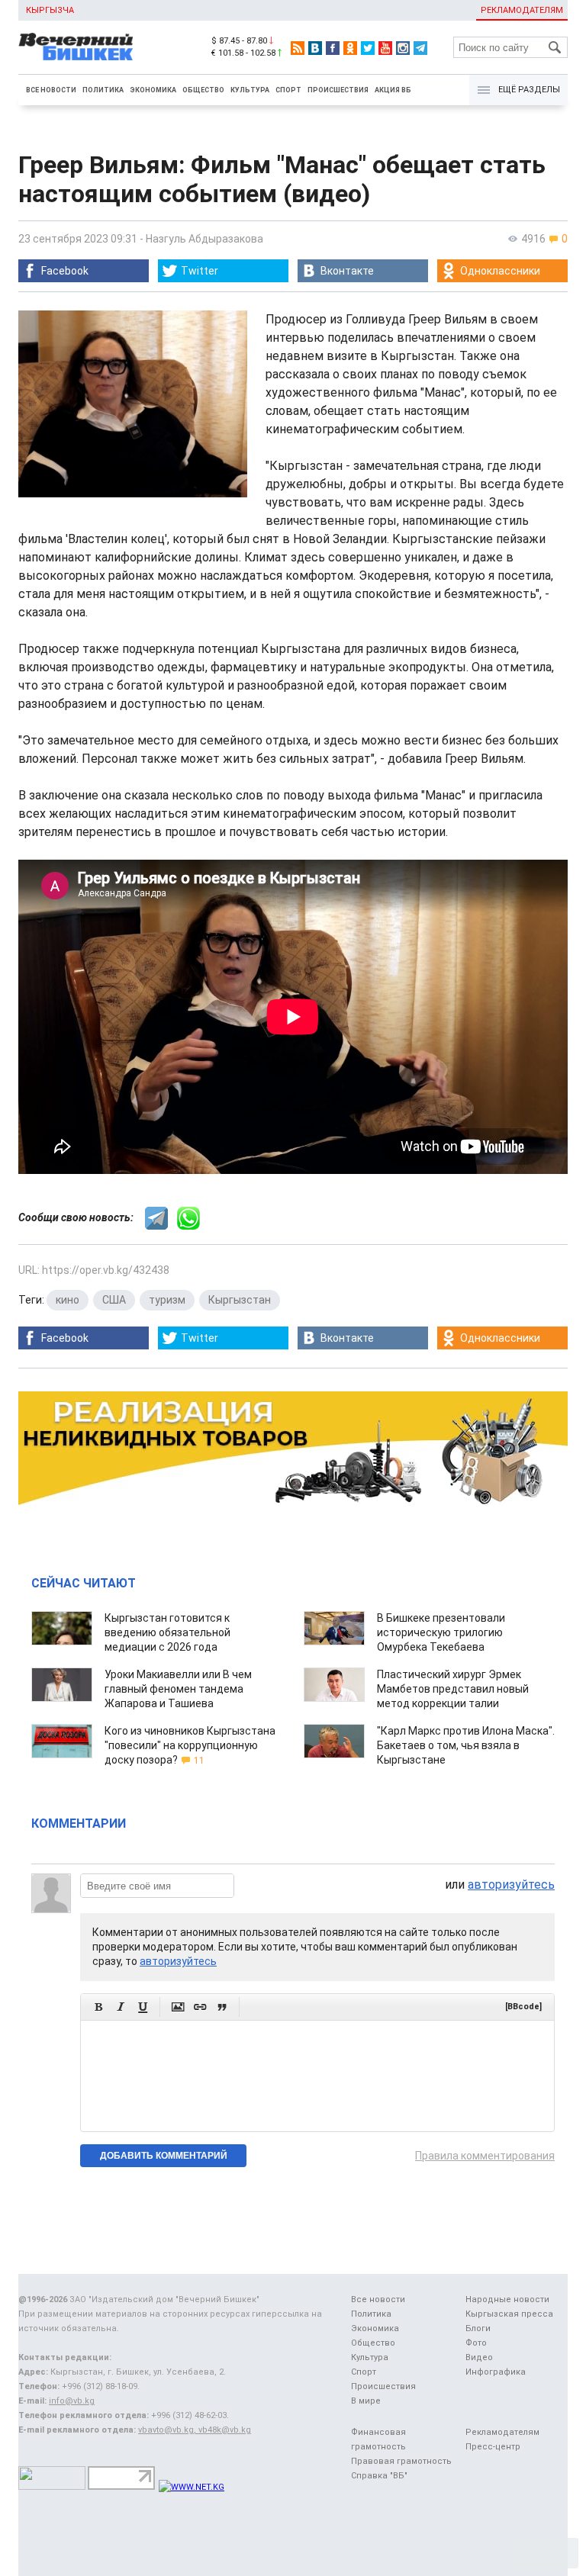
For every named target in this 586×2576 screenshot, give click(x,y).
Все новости (51, 90)
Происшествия (338, 90)
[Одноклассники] (350, 48)
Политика (103, 90)
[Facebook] (333, 48)
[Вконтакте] (315, 48)
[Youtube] (385, 48)
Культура (250, 90)
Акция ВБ (393, 90)
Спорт (288, 90)
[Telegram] (420, 48)
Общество (203, 90)
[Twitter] (368, 48)
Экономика (153, 90)
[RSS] (298, 48)
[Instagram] (403, 48)
